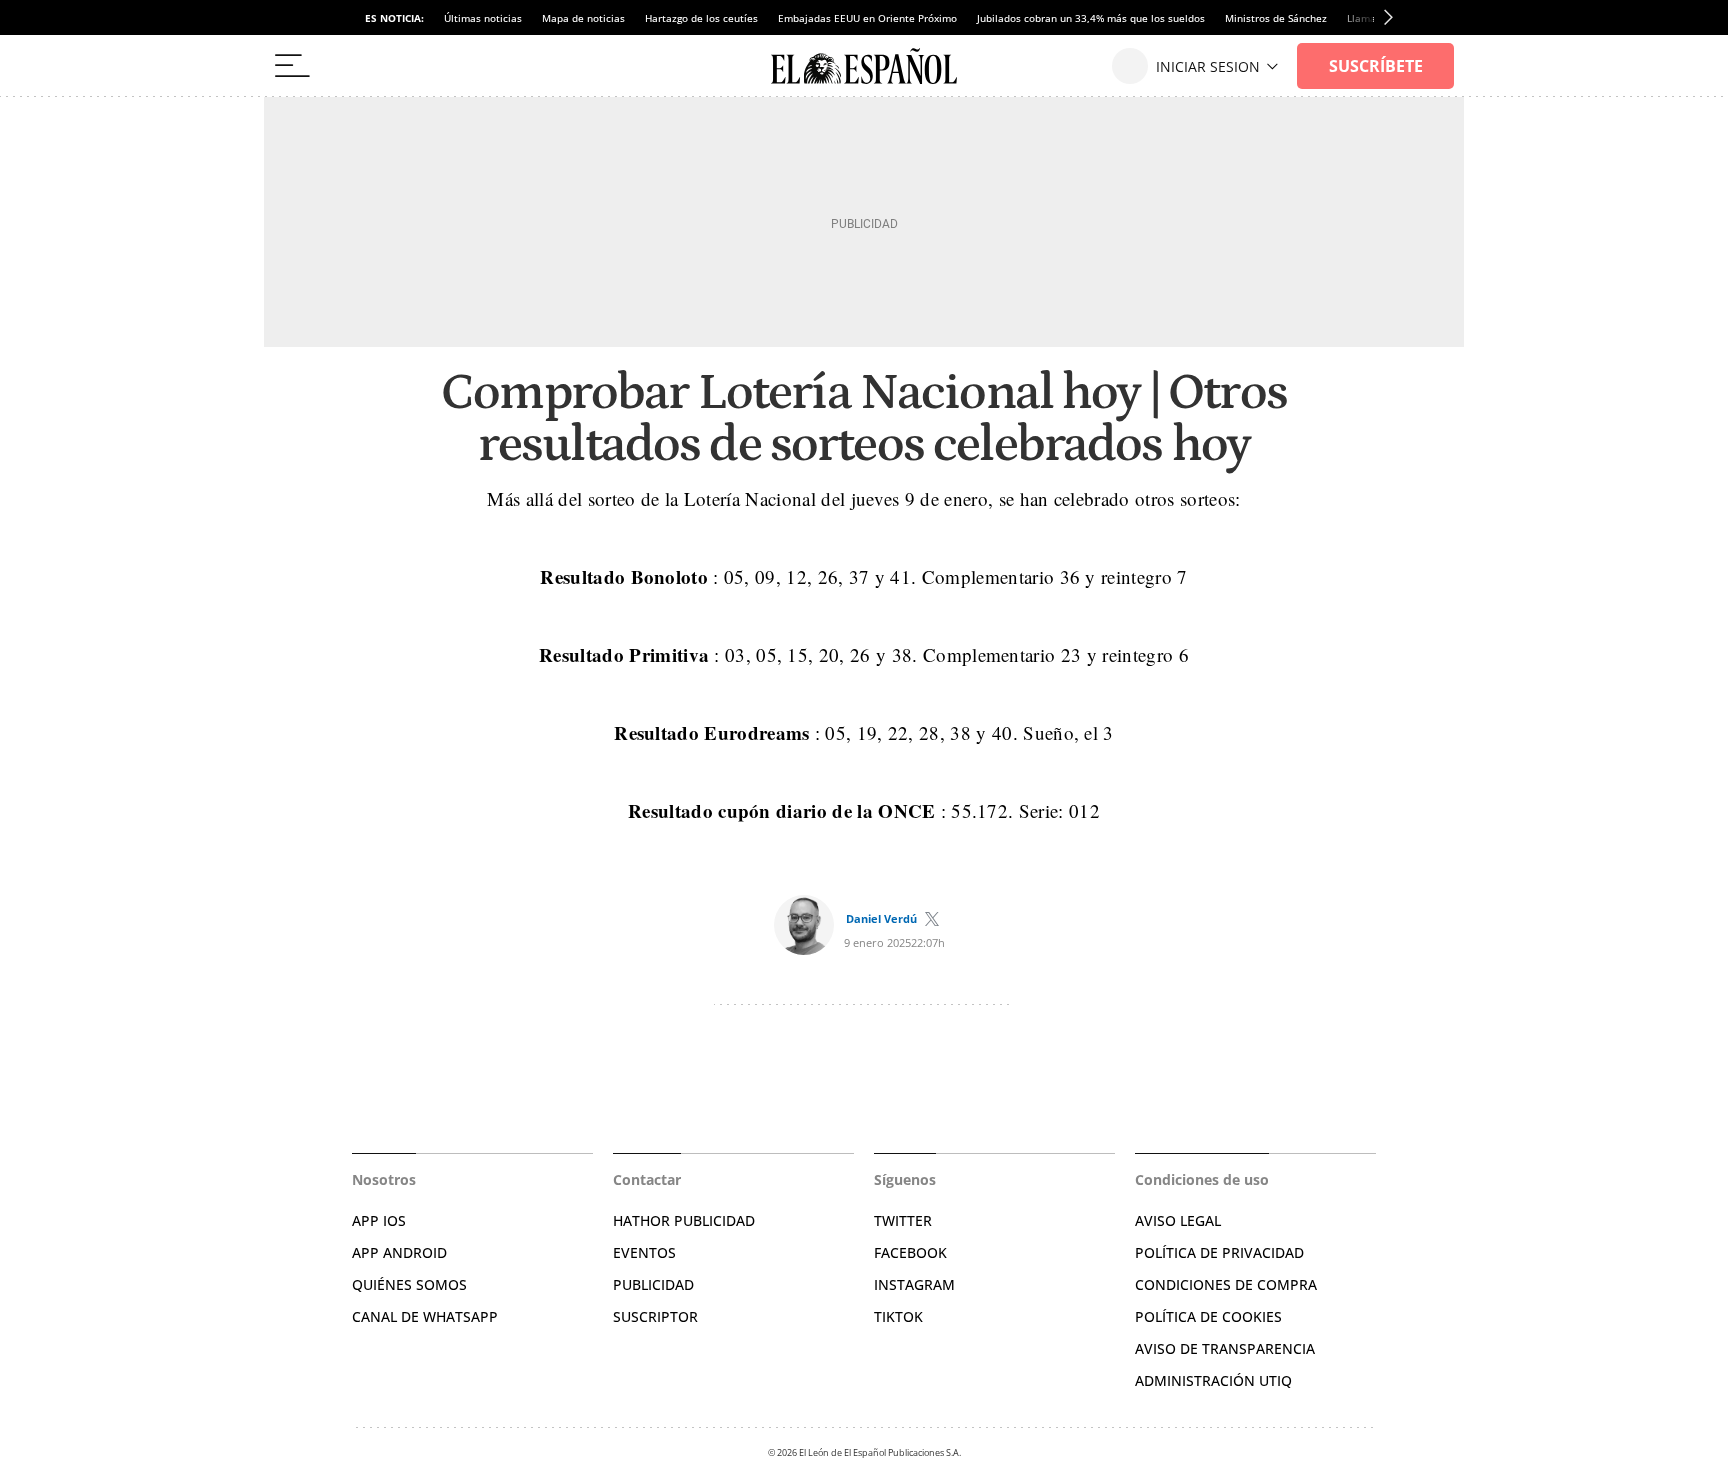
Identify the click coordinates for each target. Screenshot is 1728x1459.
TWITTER (903, 1220)
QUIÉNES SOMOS (409, 1284)
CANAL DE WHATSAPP (425, 1316)
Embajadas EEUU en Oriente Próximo (867, 18)
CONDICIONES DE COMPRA (1226, 1284)
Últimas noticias (483, 18)
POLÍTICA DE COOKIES (1208, 1316)
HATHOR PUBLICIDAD (684, 1220)
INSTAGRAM (914, 1284)
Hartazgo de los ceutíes (701, 18)
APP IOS (379, 1220)
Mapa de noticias (583, 18)
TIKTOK (898, 1316)
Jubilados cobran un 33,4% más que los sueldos (1091, 18)
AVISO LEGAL (1178, 1220)
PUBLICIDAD (653, 1284)
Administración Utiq (1213, 1380)
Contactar (647, 1179)
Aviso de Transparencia (1225, 1348)
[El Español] (864, 66)
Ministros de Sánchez (1276, 18)
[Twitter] (932, 919)
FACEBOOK (910, 1252)
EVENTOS (644, 1252)
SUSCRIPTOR (655, 1316)
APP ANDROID (399, 1252)
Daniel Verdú (881, 918)
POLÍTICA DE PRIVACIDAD (1219, 1252)
